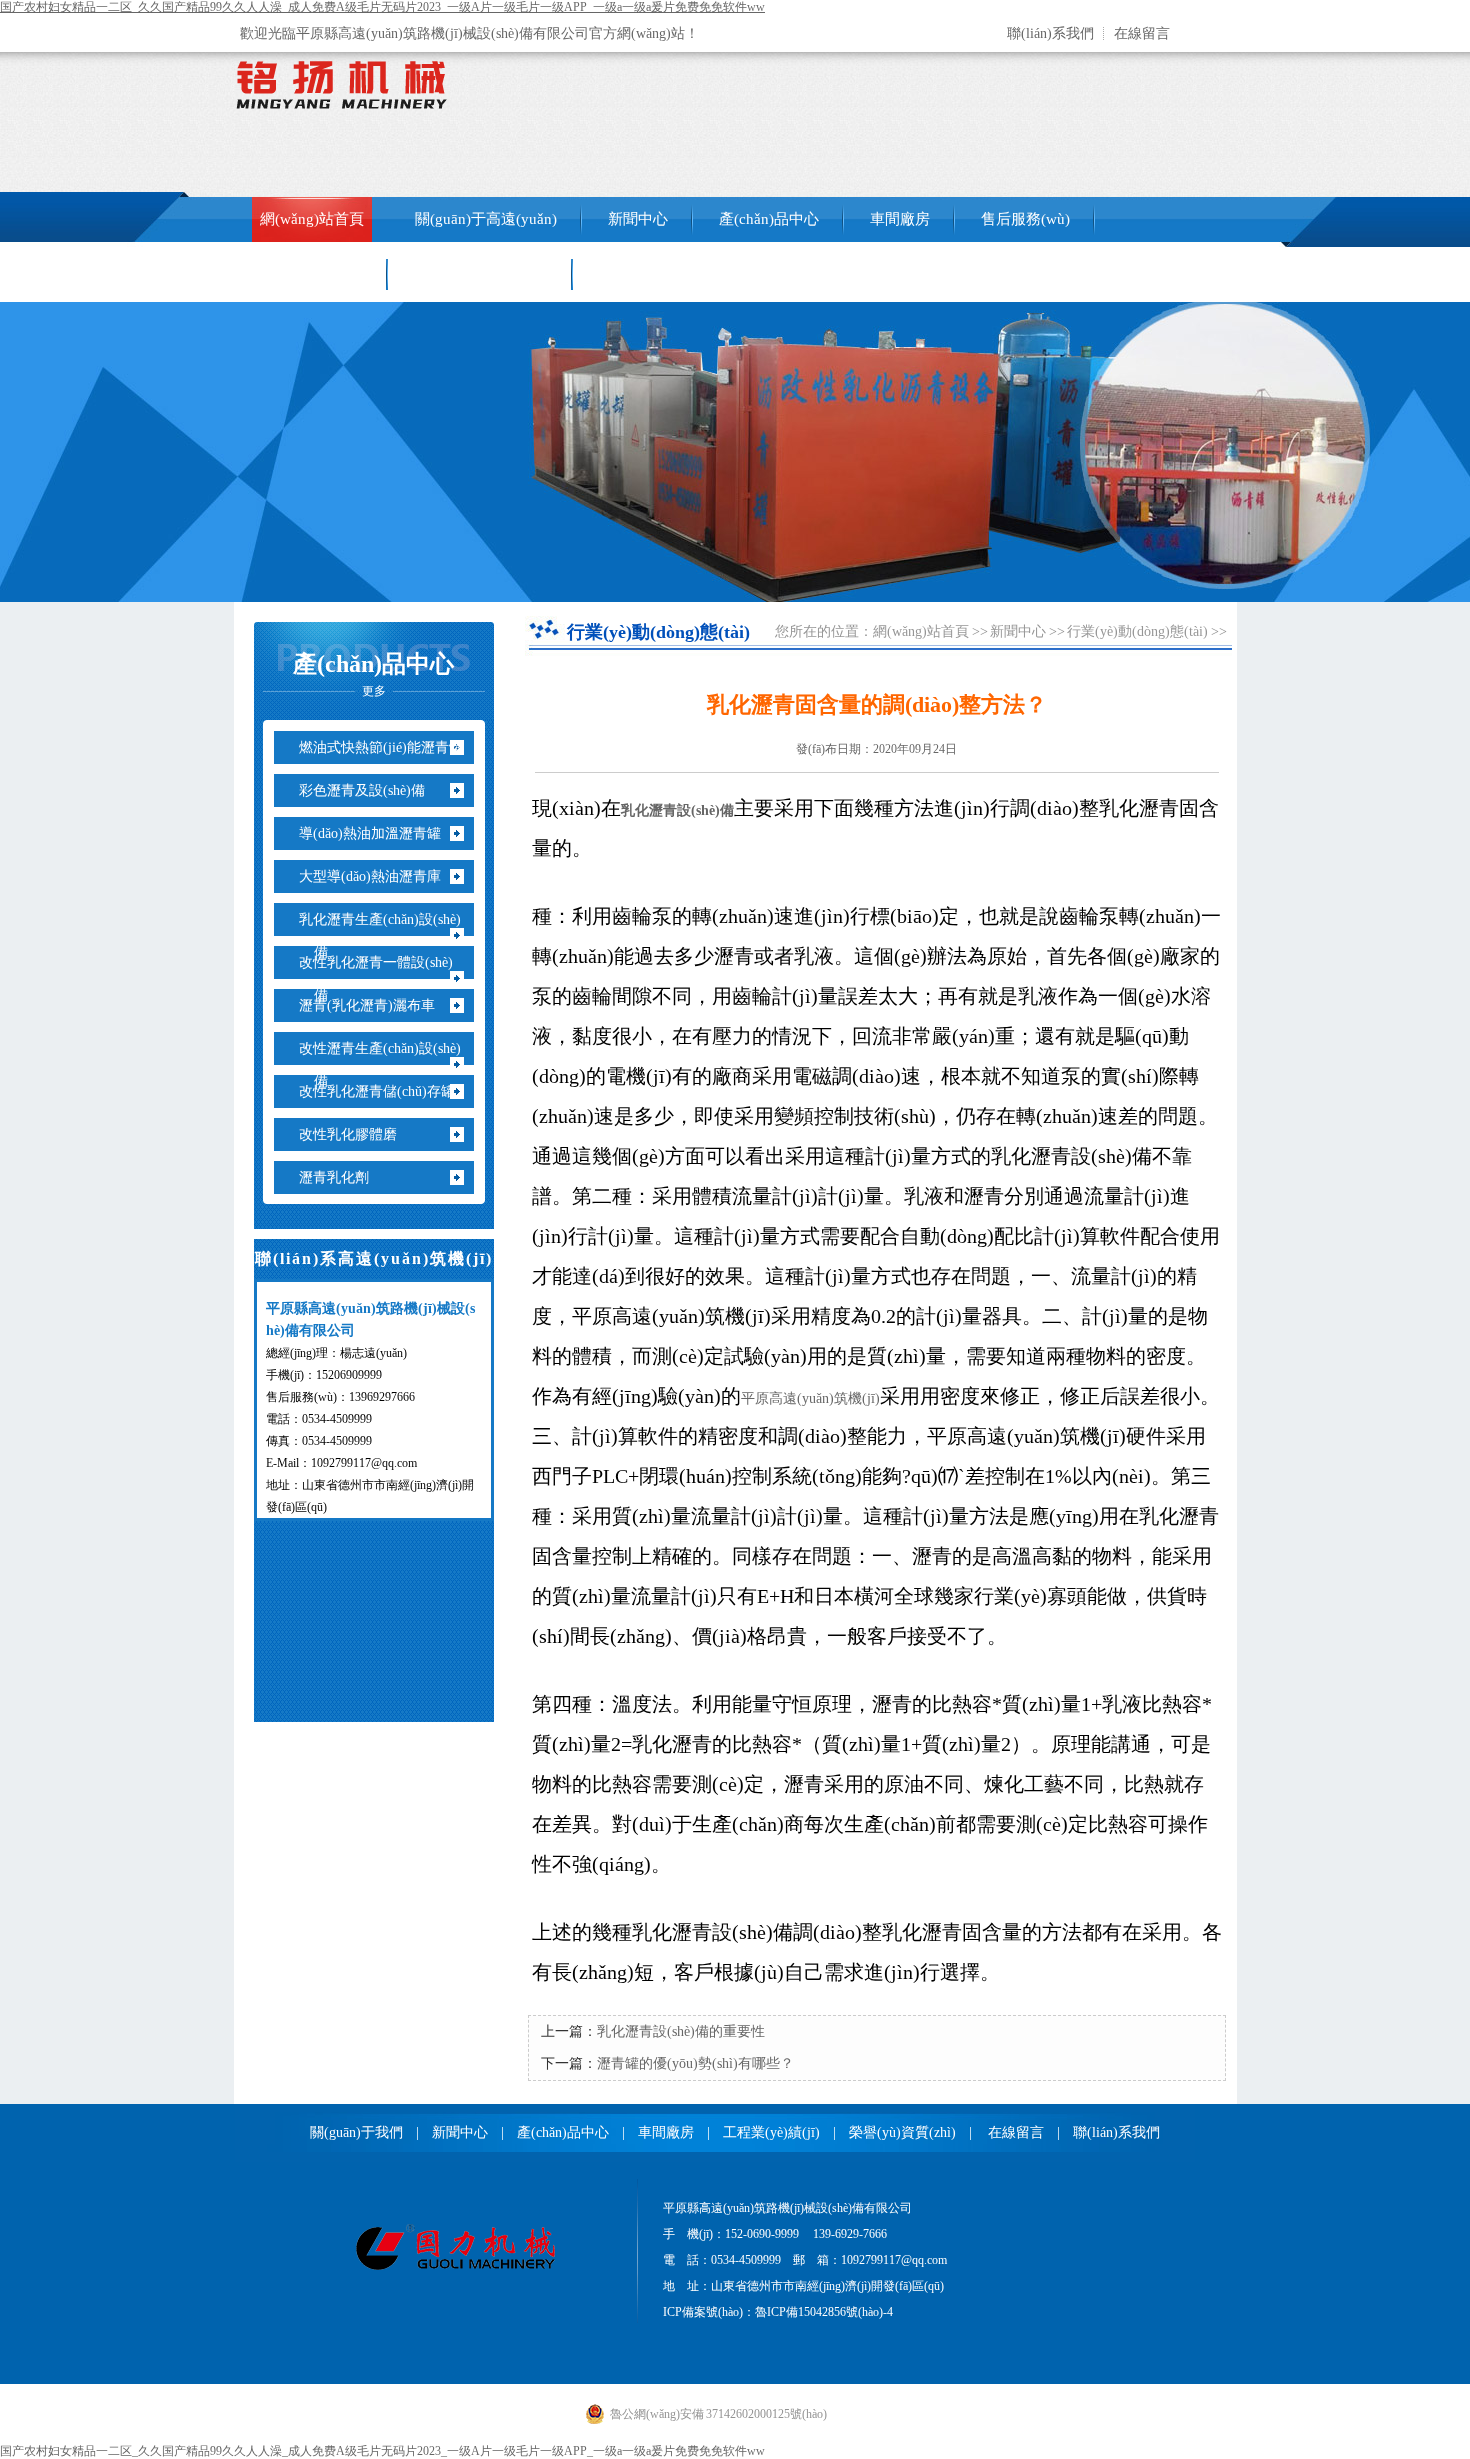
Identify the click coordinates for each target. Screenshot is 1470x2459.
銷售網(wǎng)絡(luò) (481, 274)
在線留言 (1142, 33)
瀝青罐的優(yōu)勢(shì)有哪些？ (695, 2063)
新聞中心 (638, 219)
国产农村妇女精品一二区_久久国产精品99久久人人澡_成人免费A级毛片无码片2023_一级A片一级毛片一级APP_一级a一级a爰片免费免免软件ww (382, 7)
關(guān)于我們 (356, 2132)
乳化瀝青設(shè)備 (677, 810)
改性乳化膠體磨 (355, 1134)
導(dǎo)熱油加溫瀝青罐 (377, 833)
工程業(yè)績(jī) (311, 274)
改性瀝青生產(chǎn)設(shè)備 (387, 1065)
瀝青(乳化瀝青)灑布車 (374, 1005)
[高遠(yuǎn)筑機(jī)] (455, 2269)
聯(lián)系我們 (1050, 33)
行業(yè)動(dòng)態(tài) (1137, 631)
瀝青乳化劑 (341, 1177)
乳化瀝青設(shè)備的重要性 (681, 2031)
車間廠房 (900, 219)
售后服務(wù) (1025, 219)
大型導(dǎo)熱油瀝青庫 (377, 876)
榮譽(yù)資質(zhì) (902, 2132)
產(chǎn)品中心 (769, 219)
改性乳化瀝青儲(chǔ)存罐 (384, 1091)
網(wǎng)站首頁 (312, 219)
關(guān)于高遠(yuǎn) (486, 219)
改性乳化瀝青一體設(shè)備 (383, 979)
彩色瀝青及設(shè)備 (369, 790)
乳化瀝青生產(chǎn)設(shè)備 (387, 936)
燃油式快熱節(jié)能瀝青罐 (388, 747)
